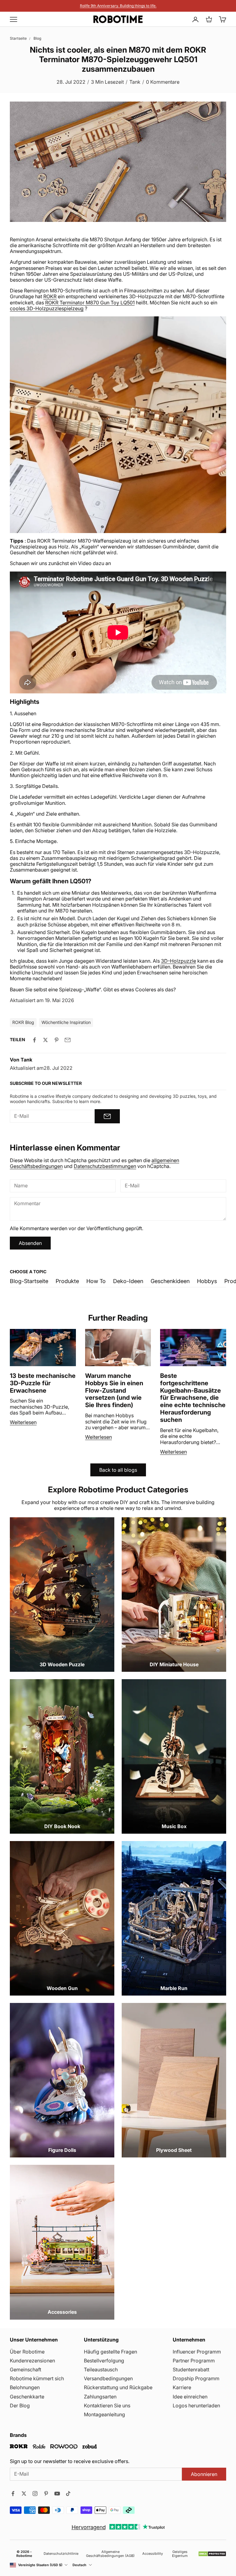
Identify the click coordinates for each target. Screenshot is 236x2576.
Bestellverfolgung (104, 2361)
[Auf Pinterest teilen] (57, 1040)
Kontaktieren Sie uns (107, 2405)
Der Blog (20, 2405)
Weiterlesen (23, 1422)
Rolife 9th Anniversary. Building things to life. (118, 6)
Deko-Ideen (128, 1281)
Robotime (24, 2556)
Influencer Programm (197, 2352)
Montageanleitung (104, 2414)
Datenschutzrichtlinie (61, 2554)
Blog (37, 38)
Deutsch (79, 2565)
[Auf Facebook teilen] (34, 1040)
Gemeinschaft (26, 2369)
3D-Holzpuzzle (179, 961)
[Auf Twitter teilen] (45, 1040)
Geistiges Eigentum (180, 2554)
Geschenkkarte (27, 2397)
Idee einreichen (190, 2397)
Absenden (30, 1243)
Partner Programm (194, 2361)
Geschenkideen (170, 1281)
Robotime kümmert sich (37, 2378)
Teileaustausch (101, 2369)
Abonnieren (204, 2474)
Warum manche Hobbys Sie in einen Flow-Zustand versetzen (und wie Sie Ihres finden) (114, 1390)
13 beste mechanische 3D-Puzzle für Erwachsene (43, 1383)
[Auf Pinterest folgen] (46, 2494)
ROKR (50, 296)
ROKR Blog (23, 1022)
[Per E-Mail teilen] (68, 1040)
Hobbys (207, 1281)
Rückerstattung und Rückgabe (118, 2387)
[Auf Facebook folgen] (13, 2494)
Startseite (18, 38)
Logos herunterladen (196, 2405)
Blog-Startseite (29, 1281)
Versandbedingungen (108, 2378)
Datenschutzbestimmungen (105, 1166)
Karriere (182, 2387)
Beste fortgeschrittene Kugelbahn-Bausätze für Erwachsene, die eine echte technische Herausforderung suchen (193, 1398)
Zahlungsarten (100, 2397)
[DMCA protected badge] (212, 2554)
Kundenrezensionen (32, 2361)
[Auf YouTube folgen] (57, 2494)
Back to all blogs (118, 1470)
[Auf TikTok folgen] (68, 2494)
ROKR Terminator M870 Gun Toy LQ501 (90, 303)
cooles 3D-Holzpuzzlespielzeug (47, 308)
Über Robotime (27, 2352)
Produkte (67, 1281)
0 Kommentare (163, 82)
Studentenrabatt (191, 2369)
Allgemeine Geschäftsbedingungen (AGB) (110, 2554)
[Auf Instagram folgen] (35, 2494)
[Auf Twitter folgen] (24, 2494)
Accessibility (153, 2554)
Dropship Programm (196, 2378)
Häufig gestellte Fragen (110, 2352)
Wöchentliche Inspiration (66, 1022)
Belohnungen (25, 2387)
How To (96, 1281)
